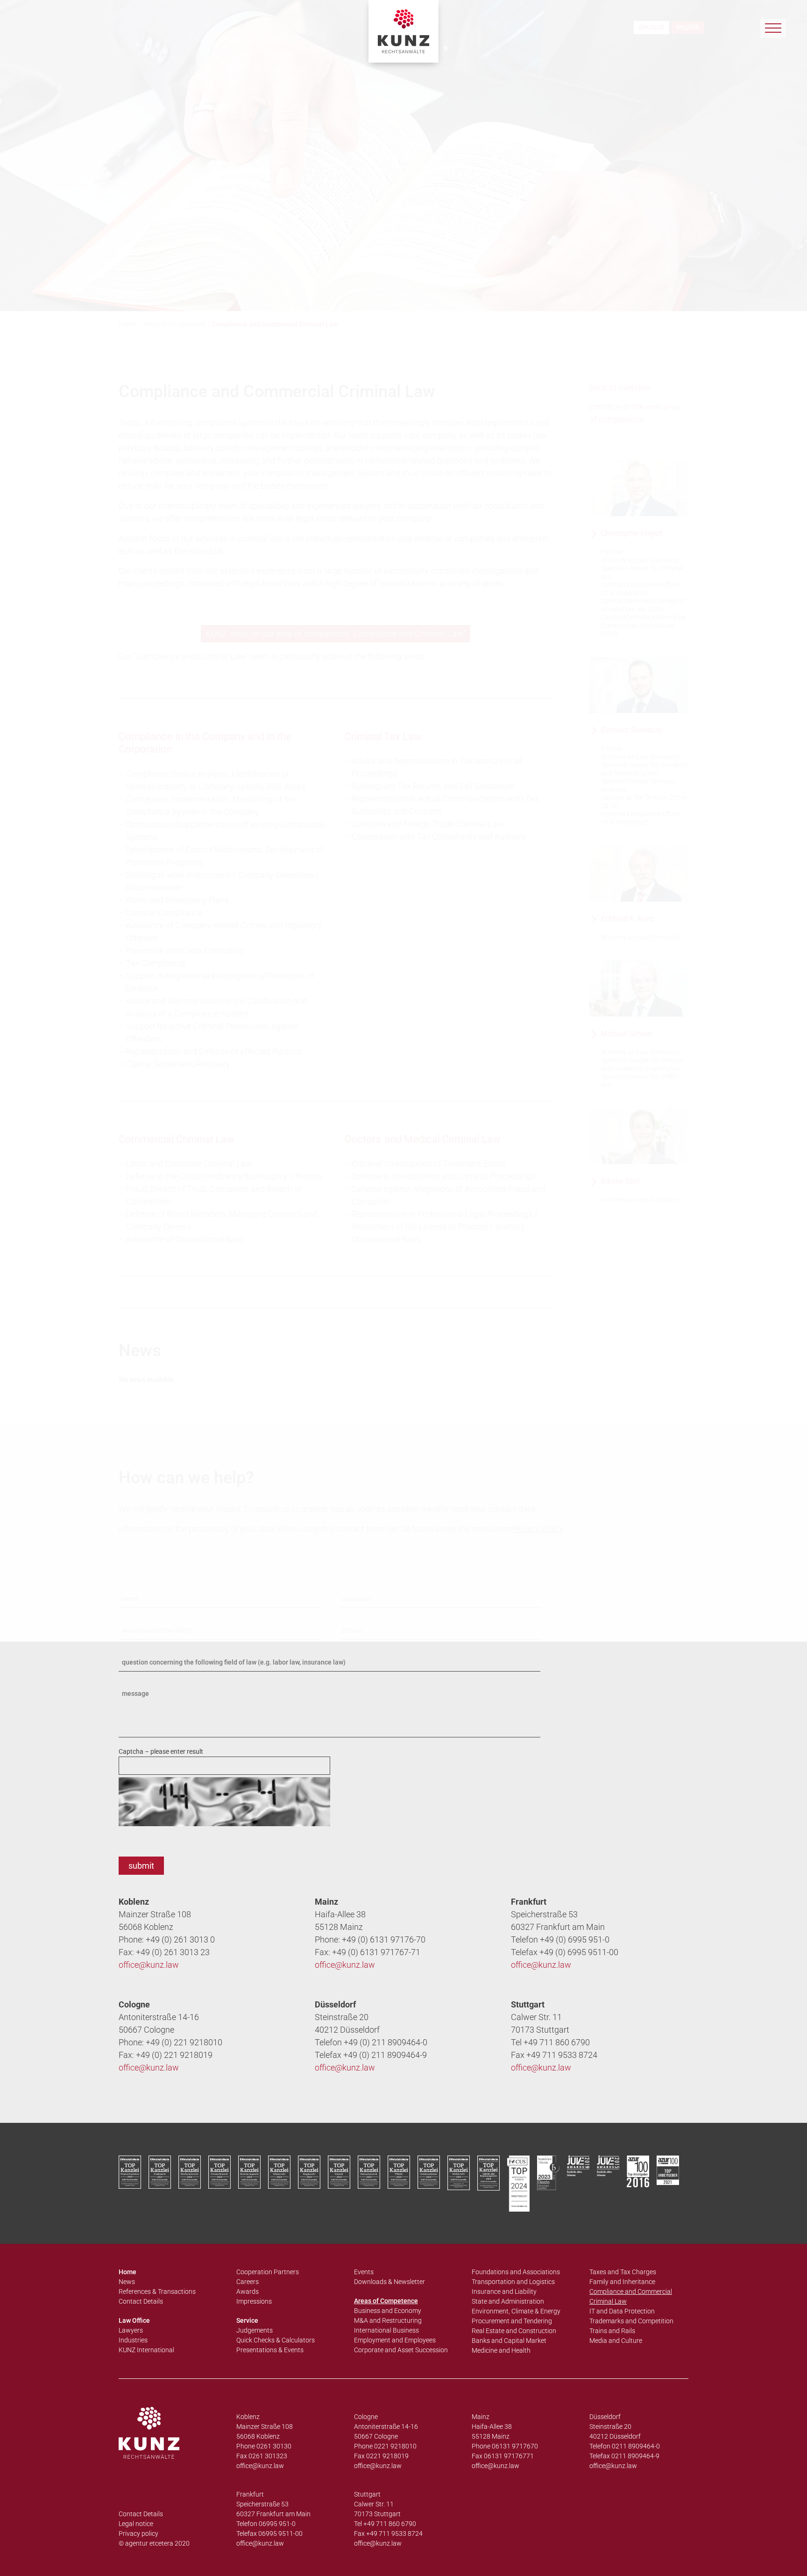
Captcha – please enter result (161, 1751)
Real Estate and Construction (514, 2331)
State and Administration (508, 2301)
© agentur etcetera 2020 (154, 2543)
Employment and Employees (395, 2340)
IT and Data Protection (622, 2311)
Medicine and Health (501, 2350)
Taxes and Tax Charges (623, 2272)
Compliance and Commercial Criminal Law (631, 2296)
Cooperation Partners (268, 2272)
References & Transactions (157, 2291)
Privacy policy (138, 2533)
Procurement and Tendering (512, 2321)
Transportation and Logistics (513, 2282)
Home (127, 2272)
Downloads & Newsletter (389, 2282)
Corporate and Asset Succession (401, 2350)
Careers (248, 2282)
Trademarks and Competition (631, 2321)
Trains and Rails (612, 2331)
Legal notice (136, 2524)
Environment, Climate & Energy (516, 2311)
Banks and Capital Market (509, 2341)
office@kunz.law (149, 1965)
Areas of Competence (386, 2301)
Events (364, 2272)
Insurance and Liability (504, 2291)
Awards (248, 2291)
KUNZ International (146, 2350)
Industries (133, 2340)
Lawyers (131, 2330)
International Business (386, 2330)
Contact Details (141, 2301)
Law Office (134, 2320)
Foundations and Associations (516, 2272)
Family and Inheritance (622, 2282)
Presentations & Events (270, 2350)
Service (247, 2320)
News (127, 2282)
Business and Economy (388, 2311)
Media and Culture (616, 2341)
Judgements (255, 2330)
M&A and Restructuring (388, 2320)
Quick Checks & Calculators (276, 2340)
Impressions (254, 2301)
